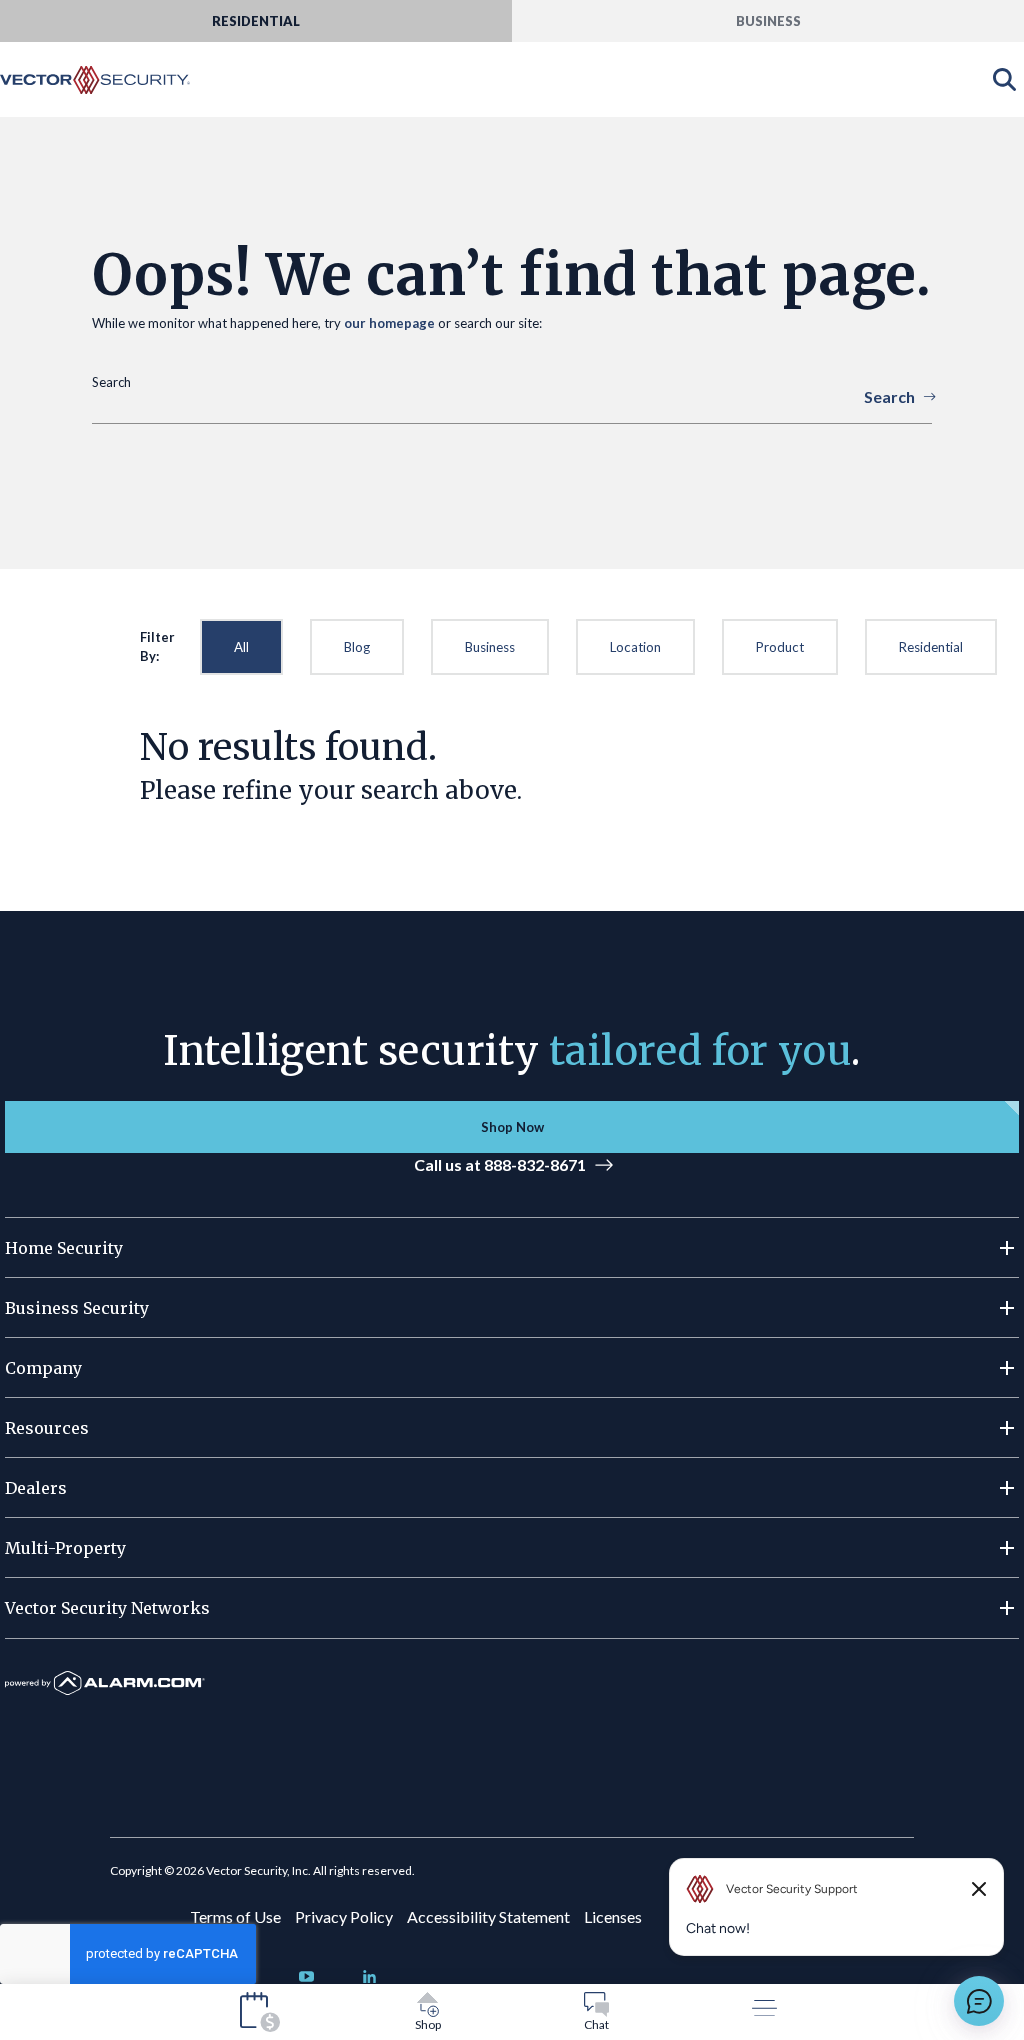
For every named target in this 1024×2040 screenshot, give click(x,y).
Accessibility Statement (488, 1916)
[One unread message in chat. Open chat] (979, 2001)
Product (780, 647)
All (241, 647)
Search (889, 396)
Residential (931, 647)
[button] (512, 1248)
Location (635, 647)
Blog (357, 647)
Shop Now (512, 1127)
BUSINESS (768, 21)
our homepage (389, 323)
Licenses (613, 1916)
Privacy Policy (344, 1916)
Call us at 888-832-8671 (500, 1164)
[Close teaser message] (979, 1889)
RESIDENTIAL (256, 21)
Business (490, 647)
